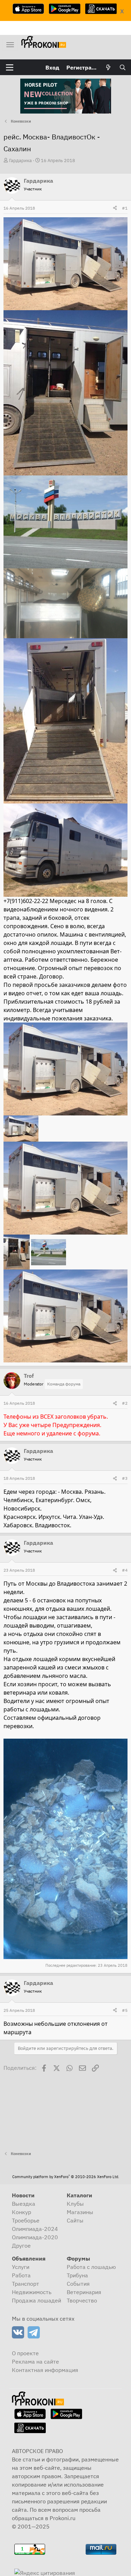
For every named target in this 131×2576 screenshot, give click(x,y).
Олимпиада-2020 (35, 2237)
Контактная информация (45, 2370)
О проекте (25, 2353)
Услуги (21, 2267)
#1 (125, 208)
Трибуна (77, 2275)
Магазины (80, 2212)
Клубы (75, 2204)
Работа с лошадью (91, 2267)
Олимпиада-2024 (35, 2229)
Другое (21, 2246)
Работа (21, 2275)
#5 (125, 2010)
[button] (10, 67)
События (78, 2284)
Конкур (21, 2212)
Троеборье (26, 2220)
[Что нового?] (108, 67)
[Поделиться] (115, 208)
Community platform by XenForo (66, 2177)
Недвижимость (32, 2292)
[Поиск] (122, 67)
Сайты (75, 2220)
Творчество (82, 2300)
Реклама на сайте (35, 2362)
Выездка (24, 2204)
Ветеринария (84, 2292)
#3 (125, 1478)
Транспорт (26, 2284)
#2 (125, 1403)
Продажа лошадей (37, 2300)
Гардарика (20, 161)
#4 (125, 1570)
